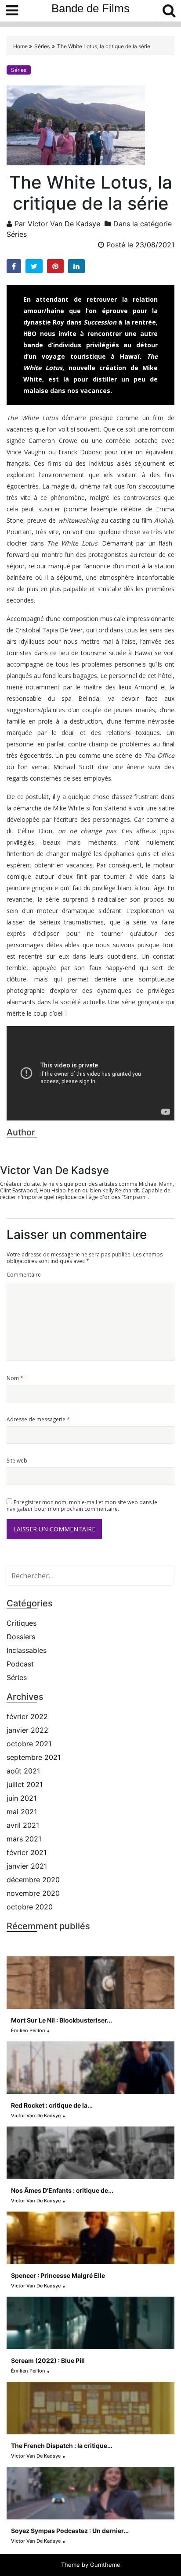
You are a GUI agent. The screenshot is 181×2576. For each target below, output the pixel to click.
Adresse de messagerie (38, 1419)
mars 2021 (24, 1839)
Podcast (20, 1664)
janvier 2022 (27, 1730)
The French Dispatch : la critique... (62, 2446)
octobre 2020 (30, 1907)
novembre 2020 (33, 1893)
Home (21, 46)
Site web (17, 1461)
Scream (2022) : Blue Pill (48, 2360)
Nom (15, 1378)
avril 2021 (23, 1825)
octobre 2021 (29, 1744)
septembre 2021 (34, 1757)
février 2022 (27, 1716)
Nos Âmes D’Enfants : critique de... (62, 2190)
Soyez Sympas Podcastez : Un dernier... (70, 2531)
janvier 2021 (27, 1866)
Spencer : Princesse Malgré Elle (58, 2275)
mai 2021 (22, 1812)
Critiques (22, 1623)
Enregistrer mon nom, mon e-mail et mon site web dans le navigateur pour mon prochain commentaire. (82, 1506)
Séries (42, 46)
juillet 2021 (25, 1784)
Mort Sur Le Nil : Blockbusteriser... (62, 2020)
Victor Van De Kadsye (64, 224)
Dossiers (21, 1637)
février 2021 (27, 1852)
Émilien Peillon (28, 2030)
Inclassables (27, 1650)
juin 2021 (22, 1798)
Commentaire (24, 1275)
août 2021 (23, 1771)
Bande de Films (90, 8)
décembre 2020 (33, 1880)
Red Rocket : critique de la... (52, 2105)
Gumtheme (105, 2565)
